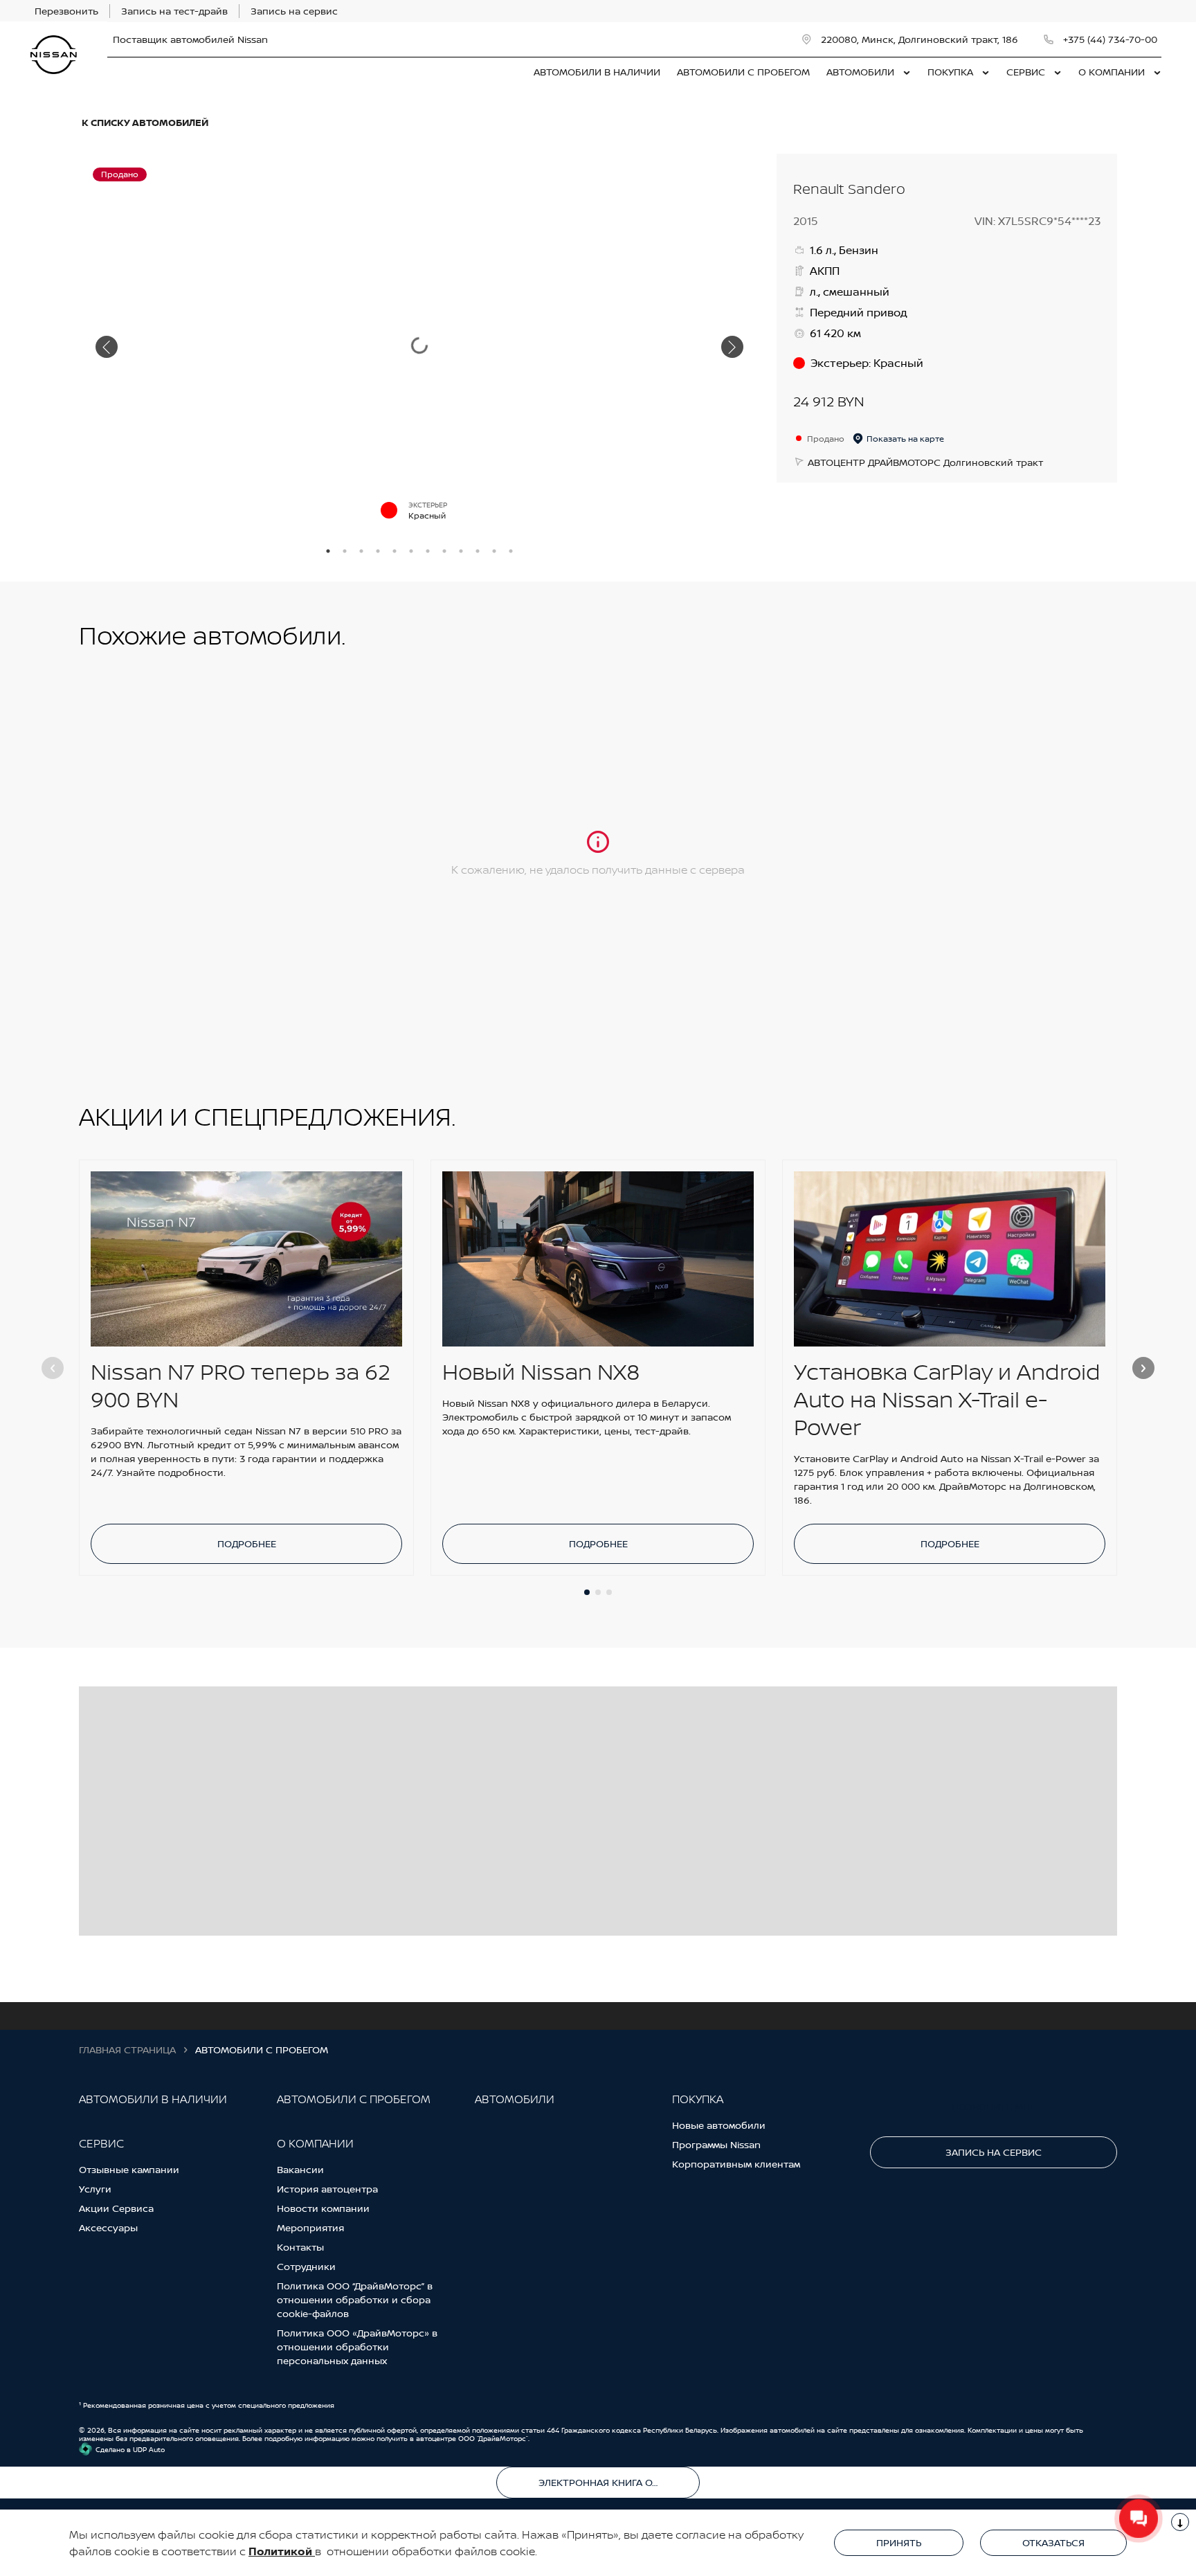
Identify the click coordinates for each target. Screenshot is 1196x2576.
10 (478, 551)
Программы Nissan (716, 2144)
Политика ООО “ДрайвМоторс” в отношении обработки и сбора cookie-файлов (355, 2299)
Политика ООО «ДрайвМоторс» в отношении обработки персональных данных (357, 2347)
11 (494, 551)
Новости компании (323, 2208)
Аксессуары (108, 2227)
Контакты (300, 2247)
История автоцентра (327, 2189)
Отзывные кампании (129, 2169)
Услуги (95, 2189)
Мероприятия (310, 2227)
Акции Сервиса (116, 2208)
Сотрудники (306, 2266)
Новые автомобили (719, 2125)
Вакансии (300, 2169)
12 (511, 551)
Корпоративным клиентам (736, 2164)
